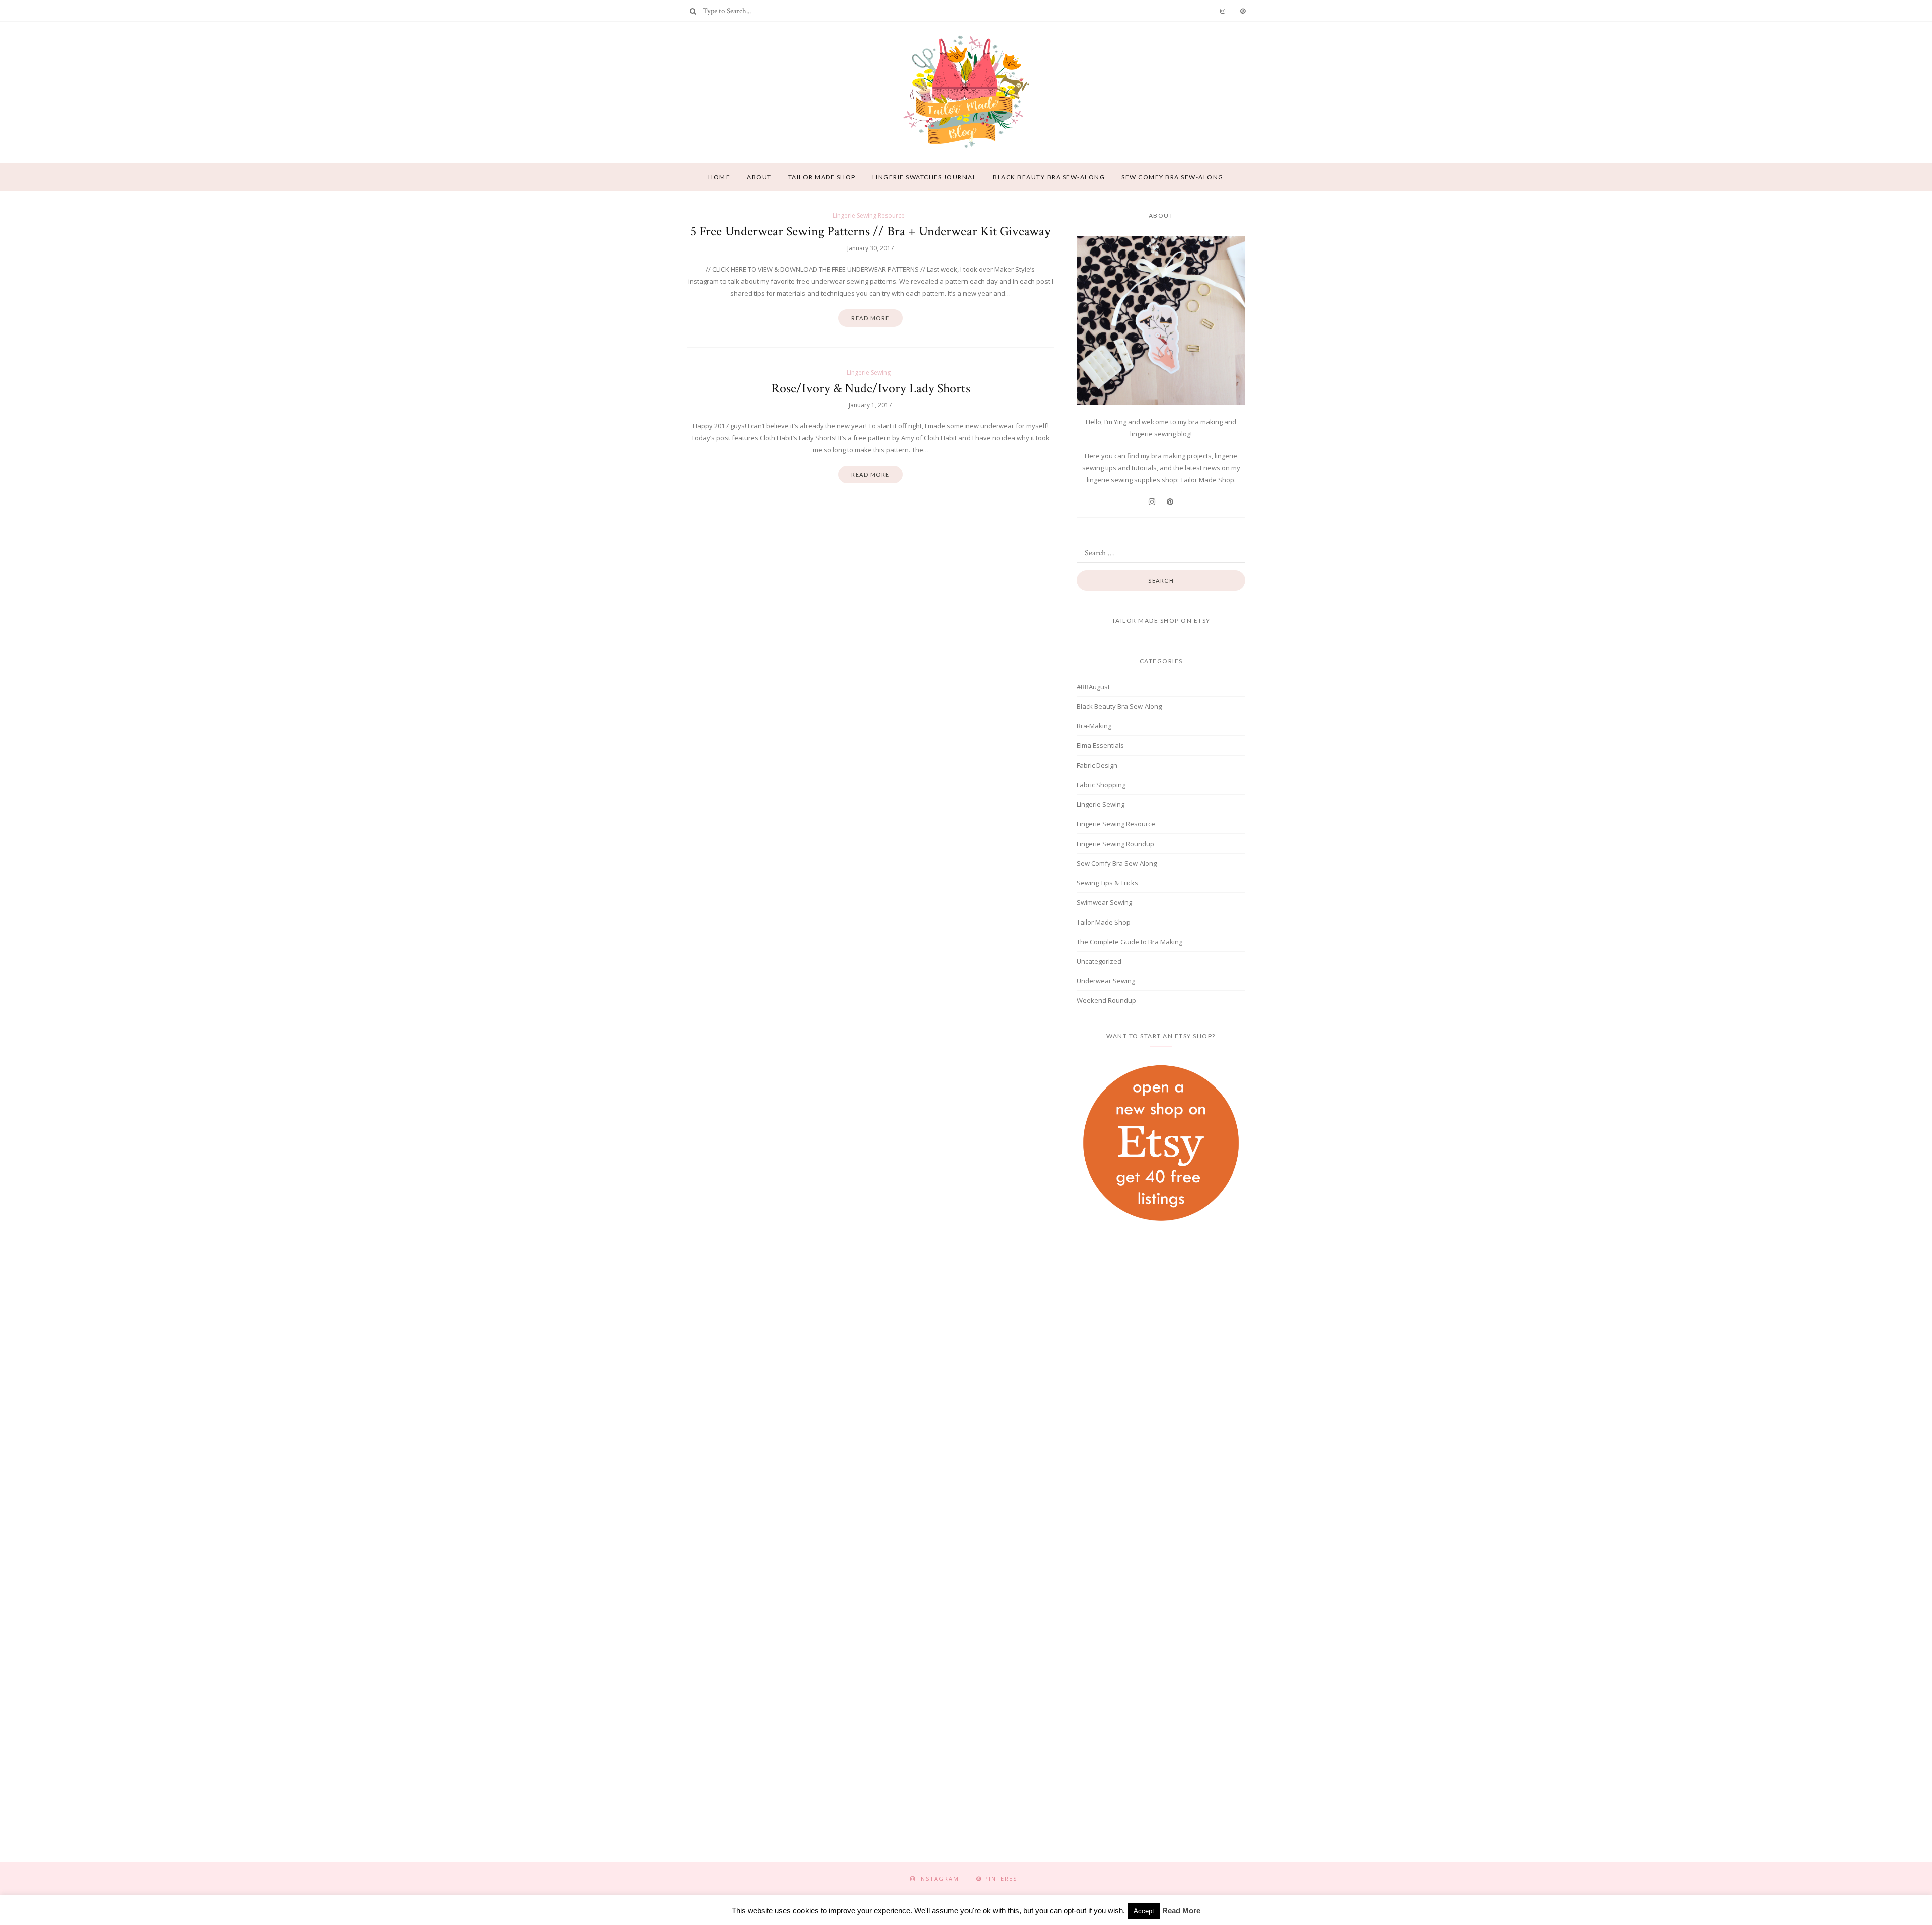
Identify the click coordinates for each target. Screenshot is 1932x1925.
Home (719, 177)
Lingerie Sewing (869, 372)
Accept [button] (1144, 1911)
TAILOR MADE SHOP (822, 177)
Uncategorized (1099, 961)
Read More (1181, 1911)
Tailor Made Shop (1207, 480)
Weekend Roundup (1106, 1000)
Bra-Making (1094, 726)
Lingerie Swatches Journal (924, 177)
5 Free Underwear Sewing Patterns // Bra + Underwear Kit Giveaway (870, 231)
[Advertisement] (1161, 1318)
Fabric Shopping (1101, 785)
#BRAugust (1093, 687)
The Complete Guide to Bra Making (1130, 942)
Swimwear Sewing (1104, 902)
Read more (870, 318)
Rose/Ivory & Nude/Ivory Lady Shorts (871, 388)
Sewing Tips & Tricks (1107, 883)
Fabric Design (1097, 765)
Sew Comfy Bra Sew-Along (1173, 177)
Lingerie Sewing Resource (869, 216)
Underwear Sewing (1106, 981)
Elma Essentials (1100, 745)
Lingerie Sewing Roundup (1115, 844)
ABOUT (759, 177)
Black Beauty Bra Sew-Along (1049, 177)
